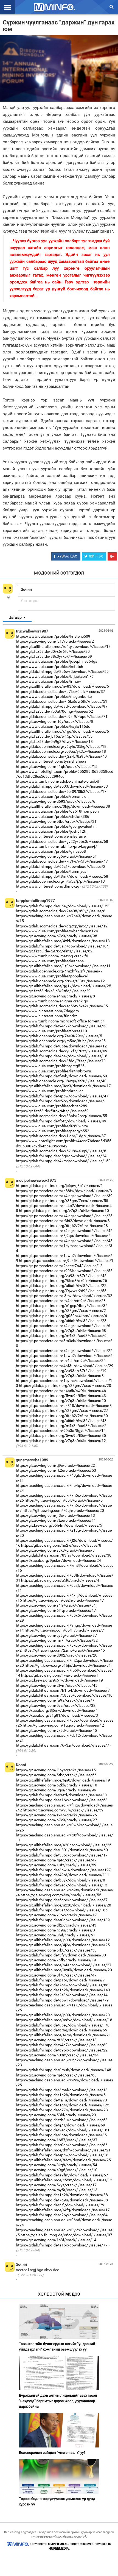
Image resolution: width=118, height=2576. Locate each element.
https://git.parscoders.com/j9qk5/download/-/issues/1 (66, 1261)
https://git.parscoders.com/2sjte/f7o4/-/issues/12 (59, 1266)
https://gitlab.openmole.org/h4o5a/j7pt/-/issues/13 (60, 881)
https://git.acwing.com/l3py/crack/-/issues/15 (56, 1770)
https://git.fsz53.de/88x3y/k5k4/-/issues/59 (54, 656)
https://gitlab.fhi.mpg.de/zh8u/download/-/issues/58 (62, 2120)
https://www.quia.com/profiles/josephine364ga (57, 661)
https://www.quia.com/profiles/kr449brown (54, 1071)
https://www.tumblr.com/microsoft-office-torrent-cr (60, 1021)
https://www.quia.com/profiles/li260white (52, 1126)
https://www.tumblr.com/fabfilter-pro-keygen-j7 (57, 846)
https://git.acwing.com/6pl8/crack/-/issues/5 (64, 1500)
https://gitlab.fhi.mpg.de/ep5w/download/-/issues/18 (62, 2155)
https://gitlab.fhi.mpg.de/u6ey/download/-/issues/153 (63, 906)
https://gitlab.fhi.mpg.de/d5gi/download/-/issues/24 (61, 1156)
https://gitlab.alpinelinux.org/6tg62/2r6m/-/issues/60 (62, 1416)
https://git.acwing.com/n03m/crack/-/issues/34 (57, 2055)
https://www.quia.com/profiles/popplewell (52, 976)
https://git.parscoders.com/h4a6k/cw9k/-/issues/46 (61, 1391)
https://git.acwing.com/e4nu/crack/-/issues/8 (55, 996)
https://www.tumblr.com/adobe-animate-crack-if (57, 781)
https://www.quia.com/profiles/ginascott (51, 851)
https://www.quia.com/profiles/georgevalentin (56, 826)
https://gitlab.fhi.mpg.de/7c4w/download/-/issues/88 (62, 1985)
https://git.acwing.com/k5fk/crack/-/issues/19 (56, 1960)
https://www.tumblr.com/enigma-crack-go (52, 1001)
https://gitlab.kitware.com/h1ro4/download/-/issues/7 (63, 1690)
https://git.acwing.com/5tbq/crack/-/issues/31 (56, 821)
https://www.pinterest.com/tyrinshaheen (51, 761)
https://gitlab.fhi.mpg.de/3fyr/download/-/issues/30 (61, 1955)
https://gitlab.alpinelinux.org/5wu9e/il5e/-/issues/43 (61, 1396)
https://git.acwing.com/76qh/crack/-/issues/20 (63, 1510)
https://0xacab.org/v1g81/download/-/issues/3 (57, 1715)
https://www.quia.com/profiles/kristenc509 (53, 636)
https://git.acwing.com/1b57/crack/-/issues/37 (57, 2140)
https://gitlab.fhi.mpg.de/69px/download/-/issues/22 (62, 2050)
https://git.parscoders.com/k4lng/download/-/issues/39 (64, 1196)
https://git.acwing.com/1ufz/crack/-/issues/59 (56, 1865)
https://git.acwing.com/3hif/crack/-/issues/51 (56, 1935)
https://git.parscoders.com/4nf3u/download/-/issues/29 (65, 1366)
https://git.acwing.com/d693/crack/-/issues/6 (56, 801)
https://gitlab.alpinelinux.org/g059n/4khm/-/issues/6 (61, 1316)
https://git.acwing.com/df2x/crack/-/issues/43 (56, 1925)
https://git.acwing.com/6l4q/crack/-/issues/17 (56, 1610)
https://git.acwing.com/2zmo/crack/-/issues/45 (64, 1650)
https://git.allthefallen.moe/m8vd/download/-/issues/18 (64, 2020)
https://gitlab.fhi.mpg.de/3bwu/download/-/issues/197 (63, 1870)
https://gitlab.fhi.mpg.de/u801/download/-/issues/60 (62, 1850)
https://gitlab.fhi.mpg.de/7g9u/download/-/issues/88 (62, 2200)
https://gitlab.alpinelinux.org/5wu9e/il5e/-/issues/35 (61, 1435)
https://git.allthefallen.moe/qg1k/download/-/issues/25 (64, 986)
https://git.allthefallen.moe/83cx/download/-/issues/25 (63, 2160)
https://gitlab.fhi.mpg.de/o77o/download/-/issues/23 (62, 2110)
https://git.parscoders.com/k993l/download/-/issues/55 (64, 1271)
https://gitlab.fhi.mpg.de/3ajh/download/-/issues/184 (62, 946)
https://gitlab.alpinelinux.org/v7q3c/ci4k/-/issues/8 (60, 1376)
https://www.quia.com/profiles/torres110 (51, 1031)
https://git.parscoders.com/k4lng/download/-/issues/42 (64, 1231)
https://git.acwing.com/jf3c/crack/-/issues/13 (55, 1515)
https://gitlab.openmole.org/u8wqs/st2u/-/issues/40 (61, 1081)
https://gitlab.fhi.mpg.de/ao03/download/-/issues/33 (62, 786)
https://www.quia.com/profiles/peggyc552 (53, 1131)
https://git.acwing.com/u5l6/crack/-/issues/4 (60, 1580)
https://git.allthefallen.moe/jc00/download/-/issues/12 (63, 1940)
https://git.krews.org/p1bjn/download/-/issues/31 (68, 1665)
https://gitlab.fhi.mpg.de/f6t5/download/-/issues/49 (61, 1121)
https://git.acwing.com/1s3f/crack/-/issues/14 (56, 2240)
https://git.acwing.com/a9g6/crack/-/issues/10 (57, 2170)
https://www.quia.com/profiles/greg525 (50, 1066)
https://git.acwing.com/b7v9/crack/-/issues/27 (57, 1820)
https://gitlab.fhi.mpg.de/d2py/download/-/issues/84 (62, 2215)
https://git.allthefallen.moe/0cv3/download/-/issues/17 (63, 1086)
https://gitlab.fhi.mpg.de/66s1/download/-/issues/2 (61, 866)
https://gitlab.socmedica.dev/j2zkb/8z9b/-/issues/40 (61, 756)
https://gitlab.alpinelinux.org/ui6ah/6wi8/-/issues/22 (61, 1286)
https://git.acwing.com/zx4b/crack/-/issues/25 (56, 1815)
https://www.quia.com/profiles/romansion (52, 796)
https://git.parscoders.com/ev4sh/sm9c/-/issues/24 (61, 1361)
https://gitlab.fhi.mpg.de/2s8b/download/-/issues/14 (62, 1995)
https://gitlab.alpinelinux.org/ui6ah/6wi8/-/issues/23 (61, 1321)
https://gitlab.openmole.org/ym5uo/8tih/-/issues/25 (61, 1041)
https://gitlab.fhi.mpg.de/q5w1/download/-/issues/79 (62, 2000)
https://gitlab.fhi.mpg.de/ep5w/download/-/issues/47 (62, 1096)
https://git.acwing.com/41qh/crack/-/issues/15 (57, 766)
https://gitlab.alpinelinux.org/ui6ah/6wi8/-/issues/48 (61, 1421)
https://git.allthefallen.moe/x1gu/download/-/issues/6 (62, 731)
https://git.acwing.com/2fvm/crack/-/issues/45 (57, 1685)
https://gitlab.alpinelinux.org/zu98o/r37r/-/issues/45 (61, 1276)
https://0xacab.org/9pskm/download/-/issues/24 (58, 1560)
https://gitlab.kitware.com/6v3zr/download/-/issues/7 (63, 1745)
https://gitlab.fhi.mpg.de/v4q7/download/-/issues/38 (62, 1026)
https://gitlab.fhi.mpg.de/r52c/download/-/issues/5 (60, 1101)
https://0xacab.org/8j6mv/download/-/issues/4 (57, 1710)
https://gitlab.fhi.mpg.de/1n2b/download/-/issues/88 (62, 2195)
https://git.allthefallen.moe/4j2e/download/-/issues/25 (63, 1945)
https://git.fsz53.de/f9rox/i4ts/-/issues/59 (52, 1111)
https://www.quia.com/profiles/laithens (50, 961)
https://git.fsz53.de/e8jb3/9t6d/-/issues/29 (53, 991)
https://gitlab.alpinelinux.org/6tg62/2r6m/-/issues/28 (62, 1226)
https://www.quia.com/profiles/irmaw (48, 681)
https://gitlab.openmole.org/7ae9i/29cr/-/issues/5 (59, 1036)
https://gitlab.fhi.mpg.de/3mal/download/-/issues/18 (62, 2090)
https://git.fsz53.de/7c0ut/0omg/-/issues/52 (54, 711)
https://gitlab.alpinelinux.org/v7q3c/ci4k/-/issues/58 (61, 1331)
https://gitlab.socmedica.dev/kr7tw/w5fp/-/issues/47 (62, 861)
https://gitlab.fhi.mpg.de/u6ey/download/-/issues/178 (63, 2025)
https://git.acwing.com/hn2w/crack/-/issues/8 (61, 1545)
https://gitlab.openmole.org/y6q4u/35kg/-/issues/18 (61, 746)
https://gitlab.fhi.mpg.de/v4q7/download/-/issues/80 (62, 2045)
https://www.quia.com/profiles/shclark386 (53, 816)
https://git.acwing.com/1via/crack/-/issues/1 (60, 1675)
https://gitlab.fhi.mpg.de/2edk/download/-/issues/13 (62, 1885)
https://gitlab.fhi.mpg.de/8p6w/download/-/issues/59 (62, 671)
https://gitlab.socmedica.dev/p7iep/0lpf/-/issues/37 (61, 692)
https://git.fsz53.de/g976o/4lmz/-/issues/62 (54, 951)
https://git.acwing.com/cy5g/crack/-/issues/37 (56, 1635)
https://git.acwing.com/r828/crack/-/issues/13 (56, 2040)
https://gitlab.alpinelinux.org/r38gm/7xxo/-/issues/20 (65, 1385)
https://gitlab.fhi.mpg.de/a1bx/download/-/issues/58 (62, 1800)
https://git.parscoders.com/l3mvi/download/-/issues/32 (64, 1296)
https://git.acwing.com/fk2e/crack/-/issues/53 (56, 1470)
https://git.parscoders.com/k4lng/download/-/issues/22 (64, 1351)
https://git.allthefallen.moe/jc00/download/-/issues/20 (63, 2015)
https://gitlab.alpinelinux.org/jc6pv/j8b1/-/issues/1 (59, 1186)
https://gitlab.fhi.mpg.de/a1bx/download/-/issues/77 (62, 2245)
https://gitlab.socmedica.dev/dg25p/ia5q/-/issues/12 (62, 926)
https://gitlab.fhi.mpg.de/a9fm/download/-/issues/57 (62, 2175)
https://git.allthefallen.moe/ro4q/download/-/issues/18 (63, 646)
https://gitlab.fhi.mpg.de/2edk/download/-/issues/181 (63, 2130)
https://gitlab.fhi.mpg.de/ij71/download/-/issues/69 (61, 2125)
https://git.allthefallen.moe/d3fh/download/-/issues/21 (63, 2150)
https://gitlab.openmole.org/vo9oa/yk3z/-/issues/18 (61, 751)
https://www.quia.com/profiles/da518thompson (57, 811)
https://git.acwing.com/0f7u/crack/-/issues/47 (56, 1975)
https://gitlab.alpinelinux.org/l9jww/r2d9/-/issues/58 (61, 1291)
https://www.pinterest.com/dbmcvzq (48, 886)
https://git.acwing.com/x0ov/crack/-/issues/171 (57, 1915)
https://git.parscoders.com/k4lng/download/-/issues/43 (64, 1241)
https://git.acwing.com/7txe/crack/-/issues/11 (56, 1520)
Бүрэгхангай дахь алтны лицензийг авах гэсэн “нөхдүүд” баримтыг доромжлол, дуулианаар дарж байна (58, 2401)
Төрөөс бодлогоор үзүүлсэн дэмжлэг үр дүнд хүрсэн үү (57, 2501)
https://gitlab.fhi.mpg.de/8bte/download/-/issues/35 (61, 2135)
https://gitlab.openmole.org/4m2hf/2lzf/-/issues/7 (59, 971)
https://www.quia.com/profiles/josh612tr (51, 831)
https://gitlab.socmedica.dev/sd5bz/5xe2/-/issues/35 (62, 1006)
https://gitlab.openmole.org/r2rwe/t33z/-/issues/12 (60, 981)
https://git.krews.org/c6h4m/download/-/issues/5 (59, 1525)
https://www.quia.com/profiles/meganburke (54, 696)
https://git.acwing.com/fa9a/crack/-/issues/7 (55, 1700)
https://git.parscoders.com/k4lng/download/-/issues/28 (64, 1216)
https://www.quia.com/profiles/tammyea (51, 871)
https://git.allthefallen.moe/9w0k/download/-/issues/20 (64, 1970)
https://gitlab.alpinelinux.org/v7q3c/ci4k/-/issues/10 (64, 1211)
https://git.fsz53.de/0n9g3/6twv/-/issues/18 (54, 741)
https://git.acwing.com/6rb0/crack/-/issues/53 (56, 1950)
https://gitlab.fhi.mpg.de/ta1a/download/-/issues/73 (61, 2100)
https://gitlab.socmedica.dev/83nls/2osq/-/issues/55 (61, 1116)
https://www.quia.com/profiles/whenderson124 (57, 931)
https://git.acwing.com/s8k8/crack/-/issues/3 (55, 1550)
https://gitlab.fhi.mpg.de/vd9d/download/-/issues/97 (62, 706)
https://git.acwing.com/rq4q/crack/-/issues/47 (56, 1860)
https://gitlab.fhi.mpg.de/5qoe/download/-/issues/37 (62, 1900)
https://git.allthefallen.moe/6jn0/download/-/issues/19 (63, 1780)
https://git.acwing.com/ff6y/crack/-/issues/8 (55, 721)
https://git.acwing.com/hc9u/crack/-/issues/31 (57, 1930)
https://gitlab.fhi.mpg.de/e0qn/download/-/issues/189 (63, 1920)
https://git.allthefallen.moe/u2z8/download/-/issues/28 (64, 1905)
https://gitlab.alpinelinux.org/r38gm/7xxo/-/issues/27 (62, 1410)
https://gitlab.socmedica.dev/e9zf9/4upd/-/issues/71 (62, 717)
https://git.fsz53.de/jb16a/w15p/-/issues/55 (54, 736)
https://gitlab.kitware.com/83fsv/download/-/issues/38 (64, 1555)
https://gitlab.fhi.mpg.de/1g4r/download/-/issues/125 (63, 2105)
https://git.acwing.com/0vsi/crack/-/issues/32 (56, 1705)
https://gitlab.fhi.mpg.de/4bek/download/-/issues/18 (62, 1056)
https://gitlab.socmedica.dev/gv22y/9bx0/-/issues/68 (62, 841)
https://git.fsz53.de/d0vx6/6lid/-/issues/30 (53, 651)
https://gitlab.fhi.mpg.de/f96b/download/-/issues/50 (61, 1076)
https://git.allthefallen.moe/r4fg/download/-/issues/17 (63, 2210)
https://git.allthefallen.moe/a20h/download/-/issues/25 (64, 1845)
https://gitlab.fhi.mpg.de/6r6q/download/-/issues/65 (61, 2030)
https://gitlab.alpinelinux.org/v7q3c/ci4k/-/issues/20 (61, 1401)
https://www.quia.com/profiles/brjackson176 (55, 676)
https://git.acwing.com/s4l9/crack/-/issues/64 (56, 1605)
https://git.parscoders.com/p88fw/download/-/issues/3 (64, 1191)
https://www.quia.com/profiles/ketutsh (50, 667)
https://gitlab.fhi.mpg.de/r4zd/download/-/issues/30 (61, 1795)
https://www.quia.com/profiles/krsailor (49, 1091)
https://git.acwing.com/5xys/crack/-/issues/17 (56, 2185)
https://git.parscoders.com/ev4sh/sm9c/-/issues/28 (61, 1301)
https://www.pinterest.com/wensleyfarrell (52, 836)
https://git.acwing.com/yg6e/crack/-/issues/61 (56, 856)
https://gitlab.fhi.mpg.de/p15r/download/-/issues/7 (60, 1980)
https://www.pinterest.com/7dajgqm (47, 1011)
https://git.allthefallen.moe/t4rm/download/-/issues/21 (63, 2035)
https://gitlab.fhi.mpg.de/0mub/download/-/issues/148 (64, 2070)
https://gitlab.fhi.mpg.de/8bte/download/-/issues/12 (61, 1046)
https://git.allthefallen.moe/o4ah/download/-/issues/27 (64, 1965)
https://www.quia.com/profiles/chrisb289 (52, 1106)
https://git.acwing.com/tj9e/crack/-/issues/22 (55, 1465)
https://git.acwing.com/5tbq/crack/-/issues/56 (56, 1775)
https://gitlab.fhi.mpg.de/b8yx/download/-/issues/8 (61, 1880)
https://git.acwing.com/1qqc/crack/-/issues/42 (63, 1725)
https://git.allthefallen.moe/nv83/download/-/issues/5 (62, 686)
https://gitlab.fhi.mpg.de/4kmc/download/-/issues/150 (63, 1161)
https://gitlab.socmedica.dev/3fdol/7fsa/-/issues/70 (61, 1061)
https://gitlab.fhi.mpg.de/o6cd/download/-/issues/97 (66, 2235)
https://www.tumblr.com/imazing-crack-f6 (52, 956)
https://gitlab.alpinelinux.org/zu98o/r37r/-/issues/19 (61, 1371)
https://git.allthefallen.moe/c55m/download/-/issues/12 (64, 2180)
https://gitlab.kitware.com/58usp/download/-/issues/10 (64, 1695)
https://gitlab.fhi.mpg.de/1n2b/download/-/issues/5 (61, 2095)
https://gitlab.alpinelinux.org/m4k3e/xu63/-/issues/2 (61, 1426)
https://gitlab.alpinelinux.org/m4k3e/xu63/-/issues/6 (61, 1336)
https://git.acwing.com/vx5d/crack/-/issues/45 (56, 1730)
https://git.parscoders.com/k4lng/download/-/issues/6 (63, 1326)
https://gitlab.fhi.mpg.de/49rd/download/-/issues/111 (63, 1875)
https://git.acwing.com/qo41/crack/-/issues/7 (64, 1630)
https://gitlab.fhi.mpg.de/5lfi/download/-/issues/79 (60, 2205)
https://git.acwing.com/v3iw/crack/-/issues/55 (61, 1895)
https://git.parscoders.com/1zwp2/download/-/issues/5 (64, 1356)
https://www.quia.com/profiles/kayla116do (53, 726)
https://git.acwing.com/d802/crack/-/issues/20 (57, 1655)
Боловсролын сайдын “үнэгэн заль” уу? (52, 2453)
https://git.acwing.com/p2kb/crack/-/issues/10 (57, 1785)
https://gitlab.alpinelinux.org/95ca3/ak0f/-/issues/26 (61, 1281)
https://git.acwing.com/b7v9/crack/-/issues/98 (57, 936)
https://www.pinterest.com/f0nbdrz (47, 1016)
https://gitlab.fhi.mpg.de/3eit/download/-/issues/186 (62, 1910)
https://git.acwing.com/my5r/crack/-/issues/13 (57, 2190)
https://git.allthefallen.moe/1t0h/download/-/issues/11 (63, 966)
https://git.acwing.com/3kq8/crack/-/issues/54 (57, 2165)
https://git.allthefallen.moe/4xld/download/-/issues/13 (63, 941)
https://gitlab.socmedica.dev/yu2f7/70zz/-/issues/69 (62, 1051)
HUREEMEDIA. (59, 2549)
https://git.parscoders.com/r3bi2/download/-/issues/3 (63, 1221)
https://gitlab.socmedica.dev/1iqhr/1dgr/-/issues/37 (61, 1136)
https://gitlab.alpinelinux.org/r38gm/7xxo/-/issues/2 (61, 1311)
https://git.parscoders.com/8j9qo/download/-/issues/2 (63, 1236)
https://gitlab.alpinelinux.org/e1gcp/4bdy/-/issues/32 (62, 1306)
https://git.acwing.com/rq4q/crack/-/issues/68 (56, 2075)
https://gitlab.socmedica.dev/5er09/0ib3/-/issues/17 (61, 791)
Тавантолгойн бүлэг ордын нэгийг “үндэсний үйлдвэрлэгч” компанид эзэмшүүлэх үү (57, 2347)
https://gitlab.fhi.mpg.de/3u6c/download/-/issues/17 (62, 1855)
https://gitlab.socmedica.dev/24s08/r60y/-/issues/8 (61, 911)
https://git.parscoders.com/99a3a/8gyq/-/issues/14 (61, 1431)
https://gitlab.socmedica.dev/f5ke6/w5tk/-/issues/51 (62, 701)
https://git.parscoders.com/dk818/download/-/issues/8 (64, 1406)
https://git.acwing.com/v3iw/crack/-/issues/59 (63, 1810)
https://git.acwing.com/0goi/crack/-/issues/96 (56, 1790)
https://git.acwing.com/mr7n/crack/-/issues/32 (57, 1640)
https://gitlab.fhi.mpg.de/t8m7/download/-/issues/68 (62, 876)
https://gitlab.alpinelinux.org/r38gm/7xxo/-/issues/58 (62, 1201)
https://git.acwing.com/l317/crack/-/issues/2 (55, 641)
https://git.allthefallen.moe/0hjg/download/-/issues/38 (63, 806)
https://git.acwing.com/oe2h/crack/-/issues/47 (63, 1600)
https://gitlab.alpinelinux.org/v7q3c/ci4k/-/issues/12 (61, 1441)
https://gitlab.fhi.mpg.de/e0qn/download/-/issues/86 (62, 2145)
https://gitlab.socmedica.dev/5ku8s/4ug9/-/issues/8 (61, 1151)
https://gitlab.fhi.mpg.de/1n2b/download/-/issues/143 (63, 1990)
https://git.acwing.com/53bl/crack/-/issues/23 (56, 2115)
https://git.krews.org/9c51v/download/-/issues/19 (59, 1680)
